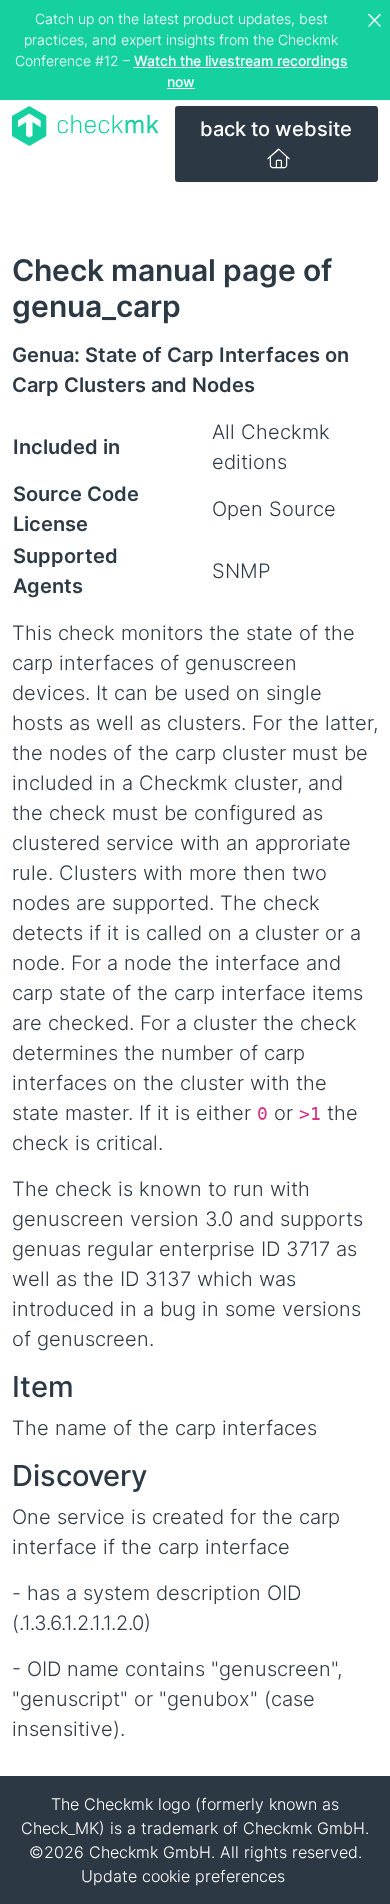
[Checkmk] (85, 126)
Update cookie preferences (183, 1876)
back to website (276, 129)
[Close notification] (377, 21)
